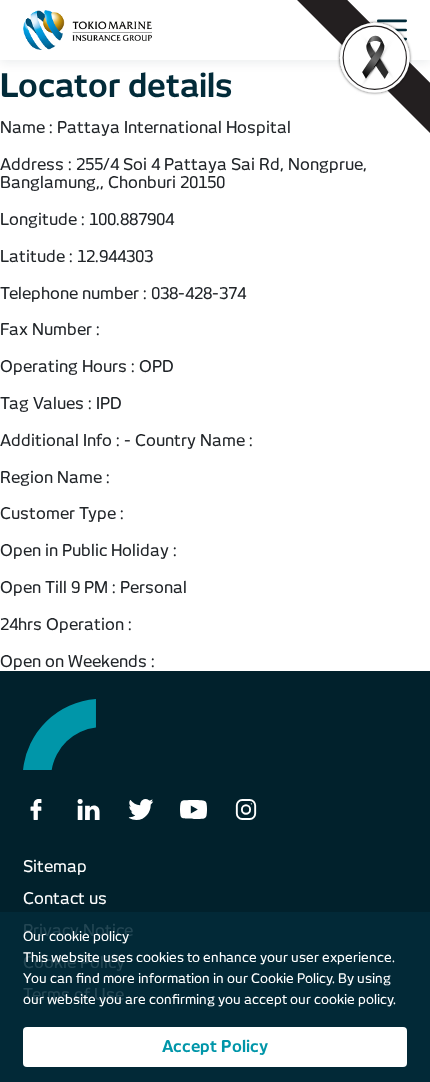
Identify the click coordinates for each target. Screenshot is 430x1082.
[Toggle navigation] (397, 30)
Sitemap (55, 866)
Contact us (65, 898)
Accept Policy (215, 1046)
